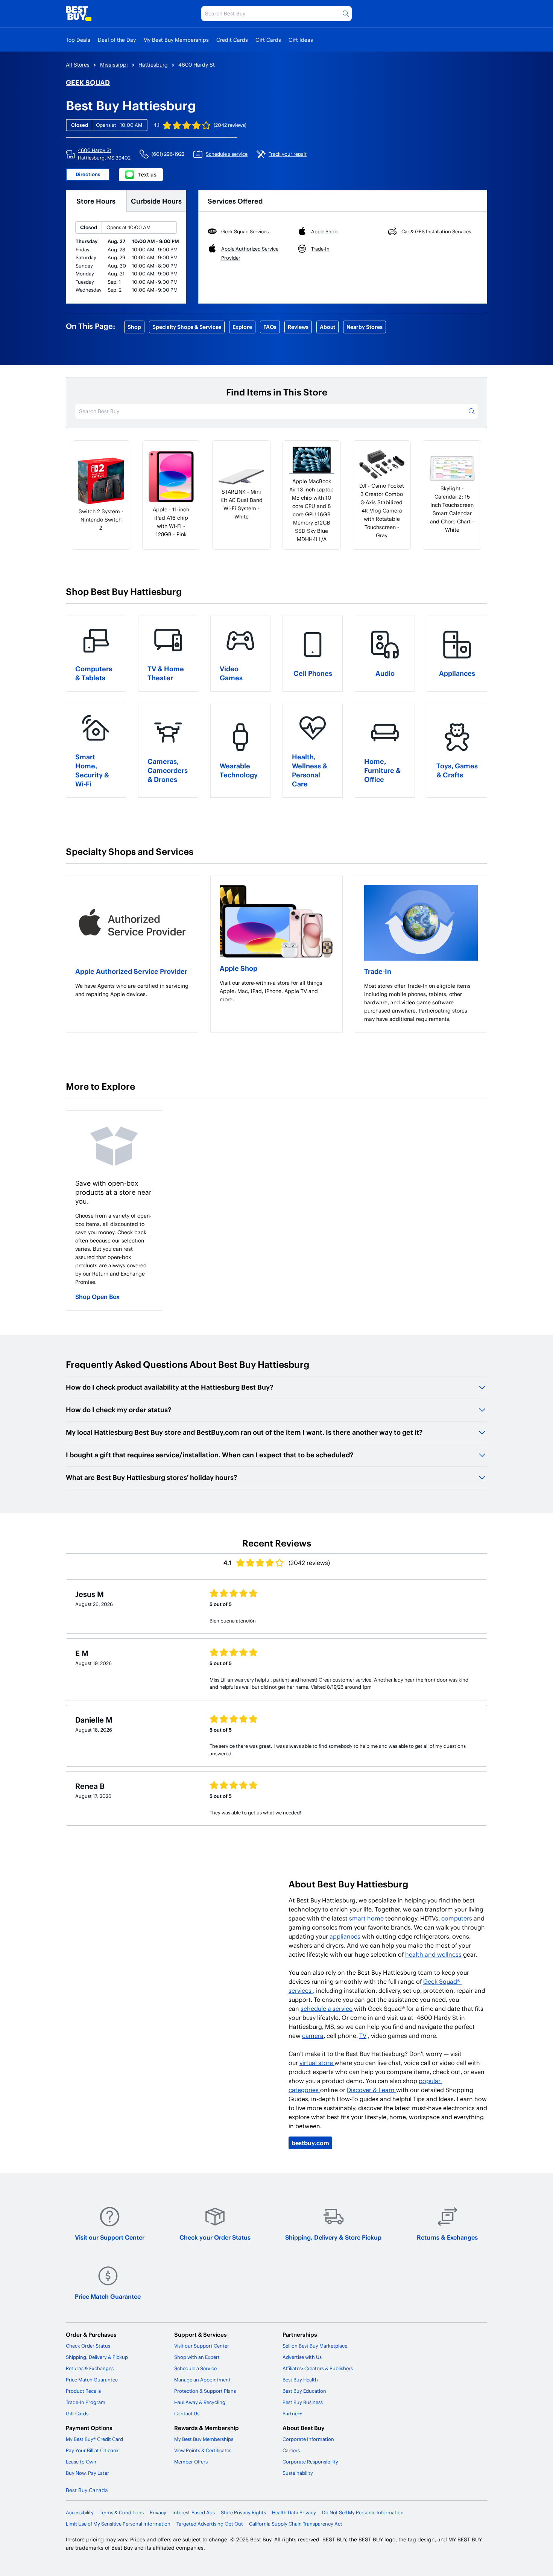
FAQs (270, 327)
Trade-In (378, 971)
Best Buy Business (303, 2402)
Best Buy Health (300, 2380)
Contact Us (187, 2413)
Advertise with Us (302, 2357)
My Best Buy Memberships (176, 40)
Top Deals (78, 40)
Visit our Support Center (110, 2237)
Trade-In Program (86, 2402)
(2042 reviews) (230, 125)
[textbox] (132, 990)
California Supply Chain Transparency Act (296, 2524)
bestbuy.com (310, 2143)
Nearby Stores (365, 327)
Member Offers (191, 2462)
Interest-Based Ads (194, 2512)
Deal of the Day (117, 40)
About (327, 327)
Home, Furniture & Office (382, 770)
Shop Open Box (97, 1296)
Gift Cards (268, 40)
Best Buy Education (304, 2391)
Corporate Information (308, 2439)
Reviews (298, 327)
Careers (291, 2450)
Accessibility (80, 2512)
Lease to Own (81, 2462)
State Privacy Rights (243, 2512)
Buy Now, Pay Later (87, 2473)
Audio (385, 673)
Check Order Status (88, 2346)
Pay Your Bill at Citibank (92, 2450)
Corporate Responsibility (310, 2462)
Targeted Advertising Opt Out (210, 2524)
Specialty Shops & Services (187, 327)
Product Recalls (83, 2391)
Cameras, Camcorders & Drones (168, 770)
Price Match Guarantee (108, 2296)
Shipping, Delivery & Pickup (97, 2357)
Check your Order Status (215, 2237)
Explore (242, 327)
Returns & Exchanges (447, 2237)
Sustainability (298, 2473)
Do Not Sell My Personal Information (363, 2512)
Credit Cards (232, 40)
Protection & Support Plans (205, 2391)
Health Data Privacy (294, 2512)
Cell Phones (313, 673)
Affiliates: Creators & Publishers (318, 2368)
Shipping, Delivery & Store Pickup (333, 2237)
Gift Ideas (301, 40)
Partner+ (292, 2413)
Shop (134, 327)
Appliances (457, 673)
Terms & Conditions (122, 2512)
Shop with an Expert (197, 2357)
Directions (88, 174)
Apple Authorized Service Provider (131, 971)
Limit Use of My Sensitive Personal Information (118, 2524)
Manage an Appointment (202, 2380)
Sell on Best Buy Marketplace (315, 2346)
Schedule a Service (195, 2368)
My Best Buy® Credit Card (94, 2439)
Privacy (158, 2512)
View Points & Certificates (203, 2450)
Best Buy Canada (87, 2490)
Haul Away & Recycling (200, 2402)
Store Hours (96, 201)
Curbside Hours (156, 201)
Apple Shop (239, 968)
